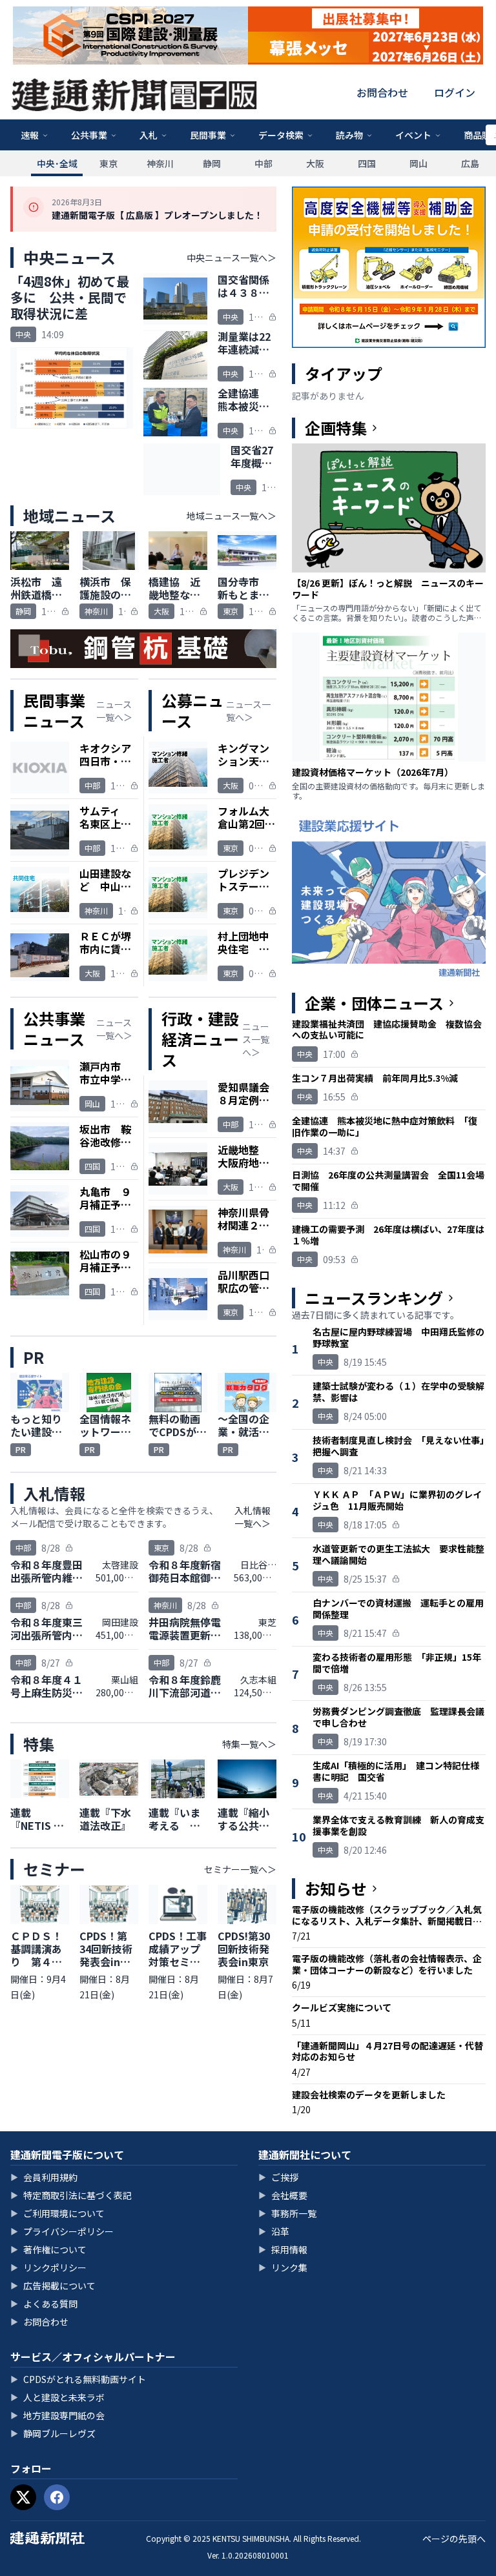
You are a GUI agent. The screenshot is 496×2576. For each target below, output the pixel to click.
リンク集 (283, 2267)
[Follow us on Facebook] (57, 2497)
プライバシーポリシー (62, 2231)
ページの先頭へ (454, 2539)
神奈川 (160, 163)
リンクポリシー (48, 2267)
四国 (367, 163)
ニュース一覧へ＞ (114, 711)
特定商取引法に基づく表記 (71, 2195)
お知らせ (336, 1889)
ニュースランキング (374, 1298)
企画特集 (336, 428)
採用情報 (283, 2249)
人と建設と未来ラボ (57, 2397)
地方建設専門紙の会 (57, 2415)
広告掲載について (53, 2286)
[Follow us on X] (23, 2497)
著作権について (48, 2249)
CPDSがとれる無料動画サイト (78, 2379)
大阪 (315, 163)
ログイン (455, 92)
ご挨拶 (278, 2177)
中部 (263, 163)
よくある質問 (44, 2304)
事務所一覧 (287, 2213)
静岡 (212, 163)
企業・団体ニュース (374, 1003)
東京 (108, 163)
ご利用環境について (57, 2213)
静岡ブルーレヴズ (53, 2433)
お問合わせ (382, 92)
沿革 (274, 2231)
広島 (470, 163)
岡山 (418, 163)
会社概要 (283, 2195)
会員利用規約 (44, 2177)
